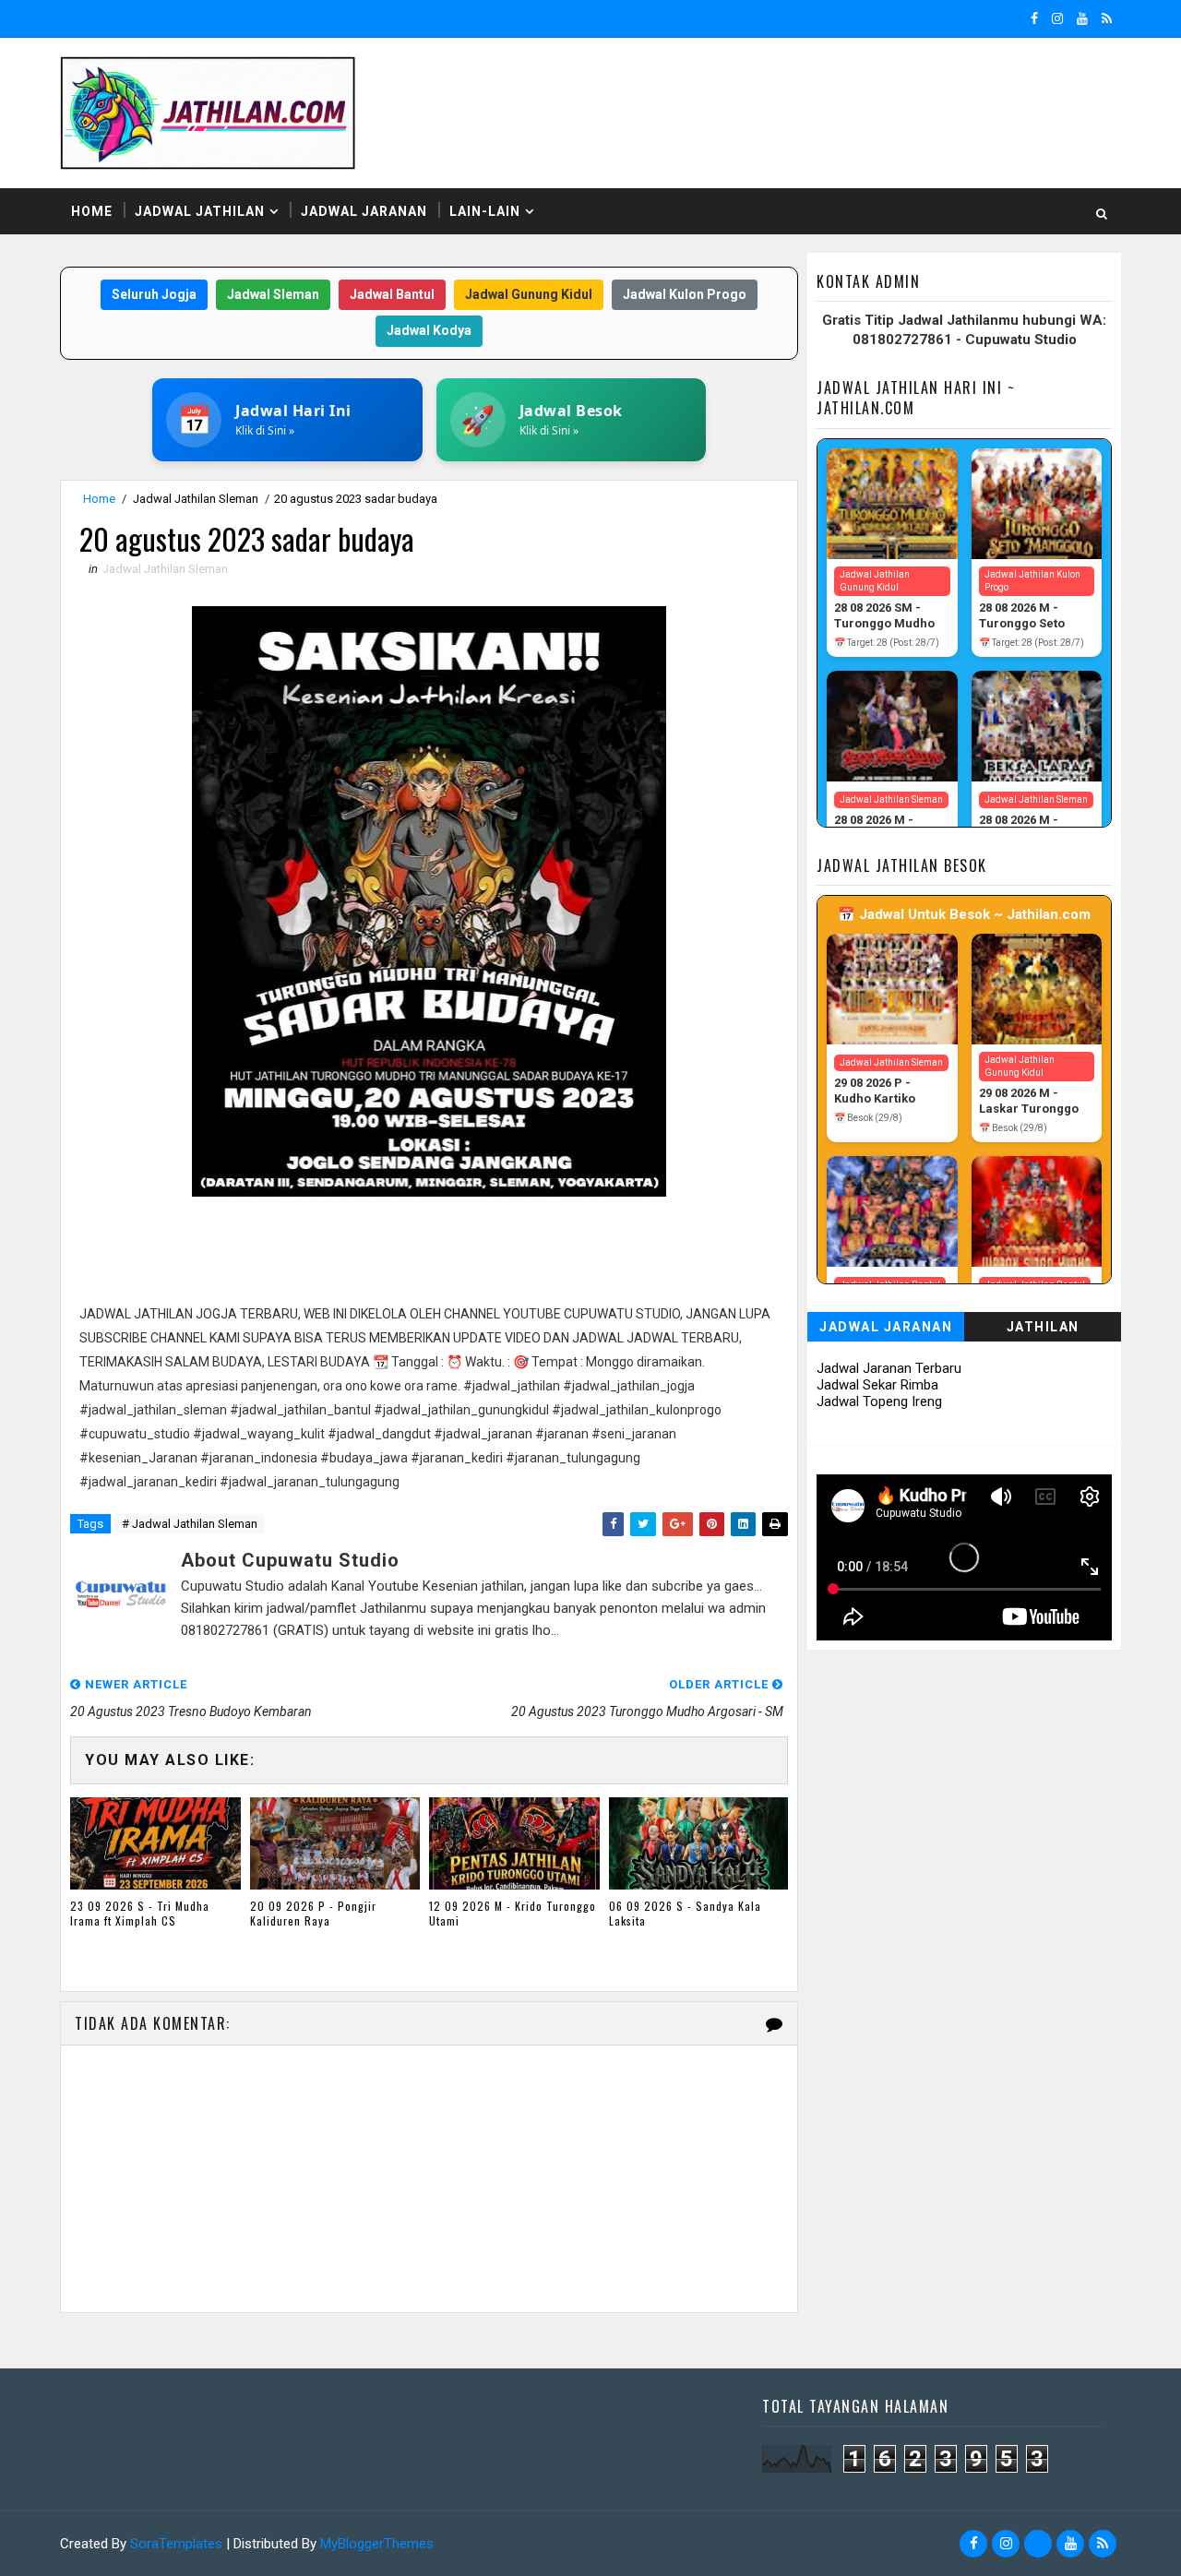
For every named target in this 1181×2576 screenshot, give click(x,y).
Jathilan (1043, 1327)
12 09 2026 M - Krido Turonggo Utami (513, 1914)
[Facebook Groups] (1038, 2544)
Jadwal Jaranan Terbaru (889, 1368)
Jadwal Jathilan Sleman (196, 499)
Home (92, 211)
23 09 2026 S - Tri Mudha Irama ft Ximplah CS (140, 1914)
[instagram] (1057, 18)
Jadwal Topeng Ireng (879, 1401)
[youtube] (1082, 18)
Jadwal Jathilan (200, 211)
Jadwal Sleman (273, 294)
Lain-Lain (485, 211)
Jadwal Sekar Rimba (877, 1385)
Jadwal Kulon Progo (685, 294)
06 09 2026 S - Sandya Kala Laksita (685, 1914)
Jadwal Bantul (392, 294)
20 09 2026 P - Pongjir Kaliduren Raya (313, 1914)
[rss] (1107, 18)
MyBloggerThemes (377, 2544)
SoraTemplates (176, 2544)
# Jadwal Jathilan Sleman (190, 1524)
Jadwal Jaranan (364, 211)
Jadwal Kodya (429, 330)
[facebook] (1034, 18)
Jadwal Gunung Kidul (529, 294)
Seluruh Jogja (154, 294)
